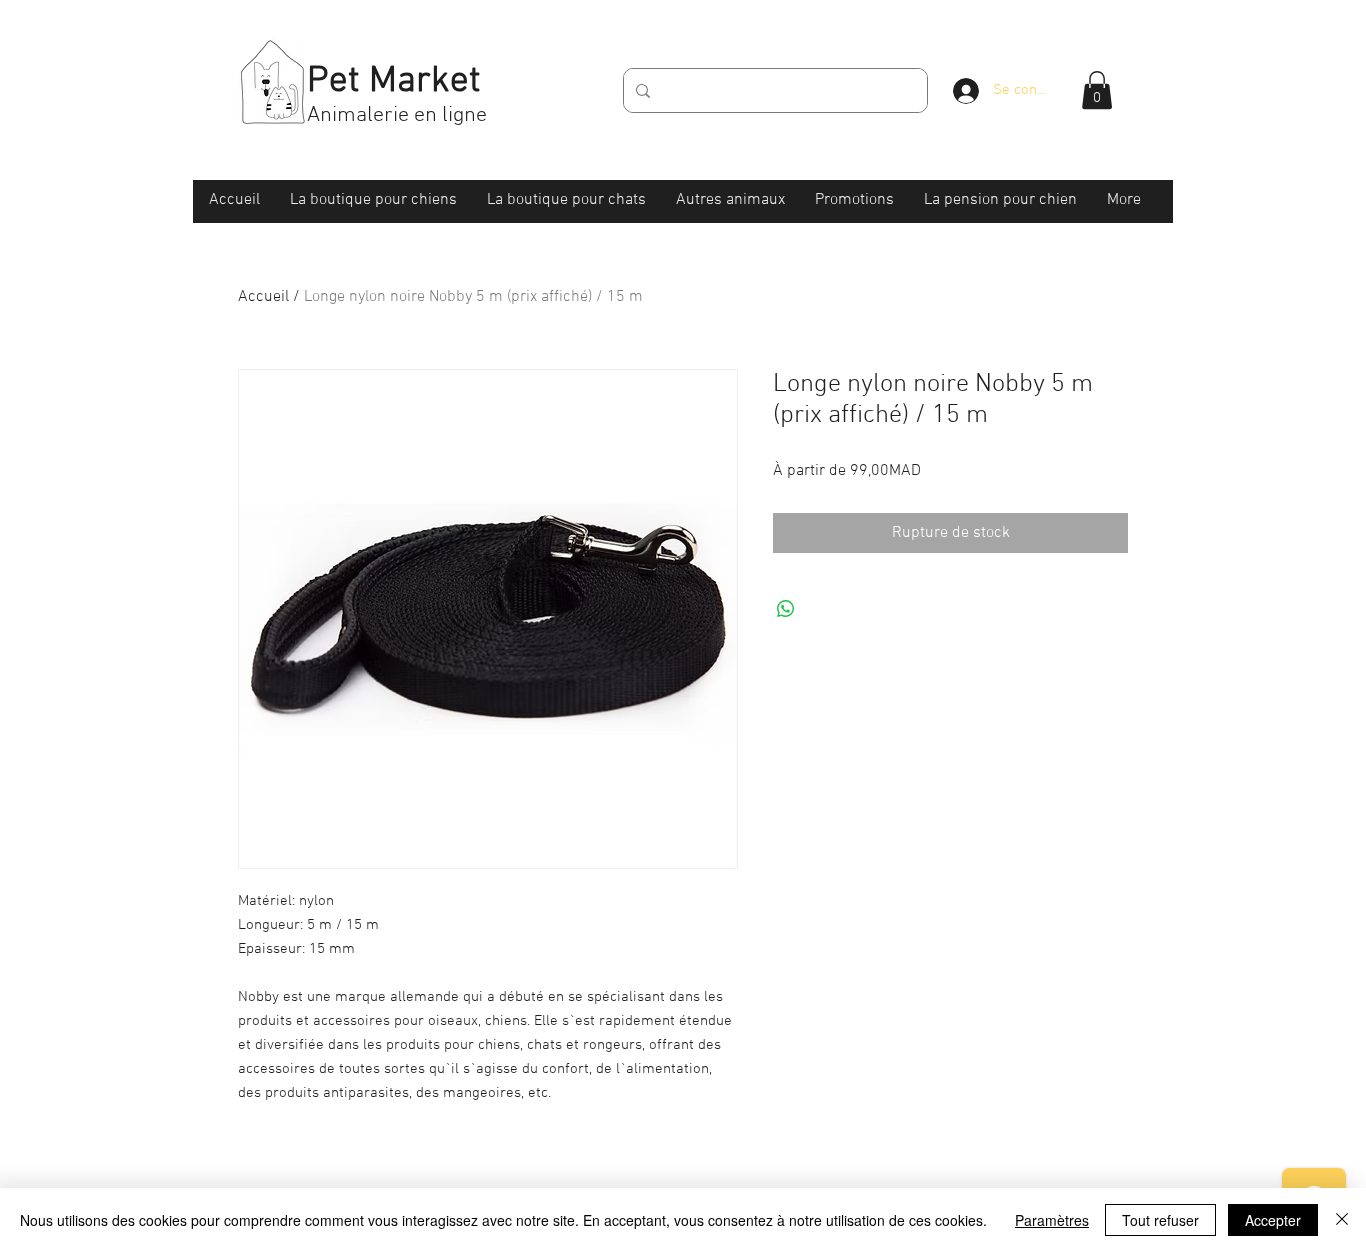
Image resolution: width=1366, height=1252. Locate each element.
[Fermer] (1342, 1220)
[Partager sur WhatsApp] (786, 609)
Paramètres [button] (1052, 1220)
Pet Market (394, 82)
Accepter (1273, 1220)
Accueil (263, 297)
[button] (1097, 90)
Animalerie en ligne (397, 115)
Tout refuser (1160, 1220)
